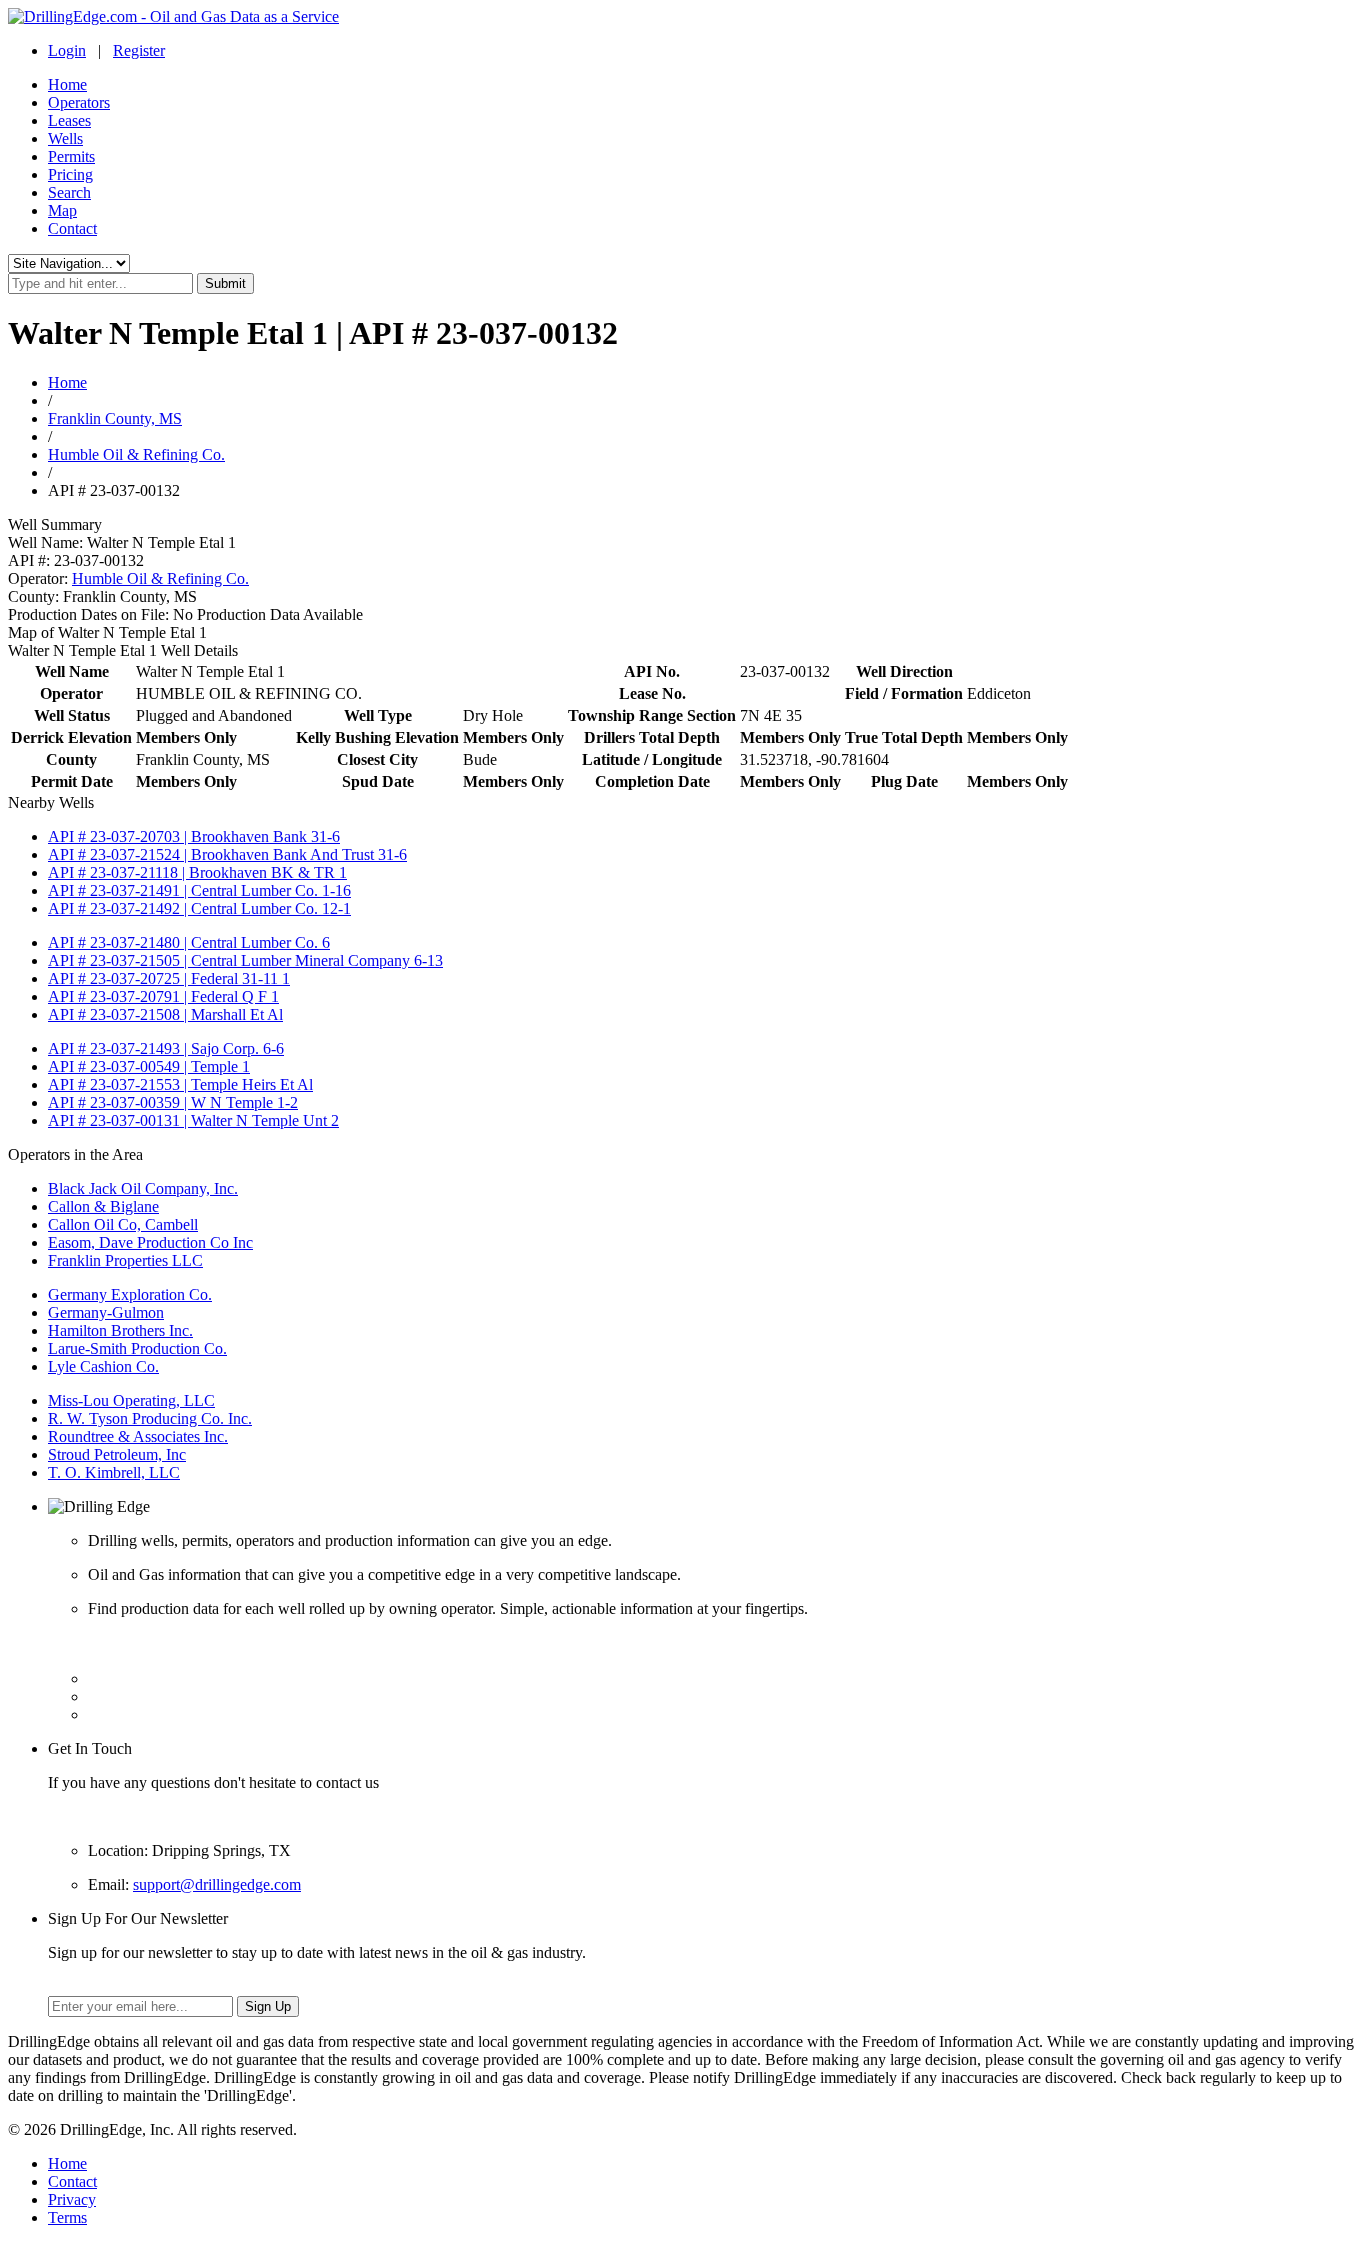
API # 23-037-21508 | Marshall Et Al (165, 1014)
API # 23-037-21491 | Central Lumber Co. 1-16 (199, 890)
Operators (79, 102)
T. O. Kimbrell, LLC (114, 1472)
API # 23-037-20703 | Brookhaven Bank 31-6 (194, 836)
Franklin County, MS (115, 418)
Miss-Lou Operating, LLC (131, 1400)
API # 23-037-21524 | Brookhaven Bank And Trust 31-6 (227, 854)
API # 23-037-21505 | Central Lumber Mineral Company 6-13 (245, 960)
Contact (72, 228)
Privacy (72, 2199)
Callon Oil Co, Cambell (123, 1224)
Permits (71, 156)
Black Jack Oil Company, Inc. (143, 1188)
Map (62, 210)
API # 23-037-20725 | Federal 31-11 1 (169, 978)
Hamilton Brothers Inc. (120, 1330)
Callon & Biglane (103, 1206)
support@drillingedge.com (217, 1884)
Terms (67, 2217)
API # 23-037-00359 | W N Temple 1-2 (173, 1102)
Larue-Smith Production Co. (137, 1348)
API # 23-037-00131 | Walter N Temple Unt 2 (193, 1120)
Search (69, 192)
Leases (69, 120)
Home (67, 84)
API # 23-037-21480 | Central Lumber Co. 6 (189, 942)
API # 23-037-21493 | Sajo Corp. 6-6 (166, 1048)
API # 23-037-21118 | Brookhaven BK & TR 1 (197, 872)
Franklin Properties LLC (125, 1260)
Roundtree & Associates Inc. (138, 1436)
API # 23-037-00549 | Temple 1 (149, 1066)
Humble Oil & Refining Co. (136, 454)
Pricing (70, 174)
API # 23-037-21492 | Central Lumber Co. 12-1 (199, 908)
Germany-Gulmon (106, 1312)
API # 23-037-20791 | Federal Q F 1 (163, 996)
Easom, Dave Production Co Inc (150, 1242)
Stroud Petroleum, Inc (117, 1454)
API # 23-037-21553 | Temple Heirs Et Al (180, 1084)
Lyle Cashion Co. (103, 1366)
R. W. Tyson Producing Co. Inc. (150, 1418)
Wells (65, 138)
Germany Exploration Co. (130, 1294)
